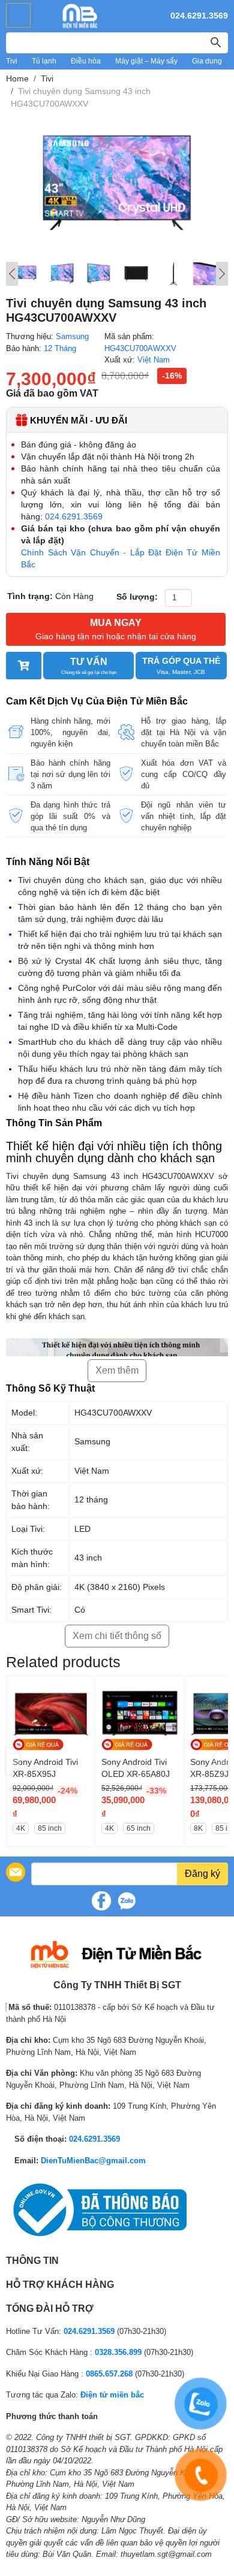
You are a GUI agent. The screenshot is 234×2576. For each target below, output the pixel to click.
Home (17, 78)
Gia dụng (207, 61)
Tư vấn (89, 666)
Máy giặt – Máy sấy (146, 61)
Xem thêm (117, 1370)
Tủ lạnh (44, 61)
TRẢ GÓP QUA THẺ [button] (181, 666)
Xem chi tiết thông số (117, 1636)
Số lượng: (137, 597)
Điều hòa (86, 61)
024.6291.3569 (199, 16)
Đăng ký (202, 1874)
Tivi (12, 61)
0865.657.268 (109, 2374)
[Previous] (12, 274)
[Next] (222, 274)
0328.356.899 (118, 2352)
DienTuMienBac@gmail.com (93, 2161)
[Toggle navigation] (18, 15)
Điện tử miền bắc (112, 2395)
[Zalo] (127, 1901)
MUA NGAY (116, 629)
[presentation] (13, 1762)
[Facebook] (101, 1901)
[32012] (24, 666)
